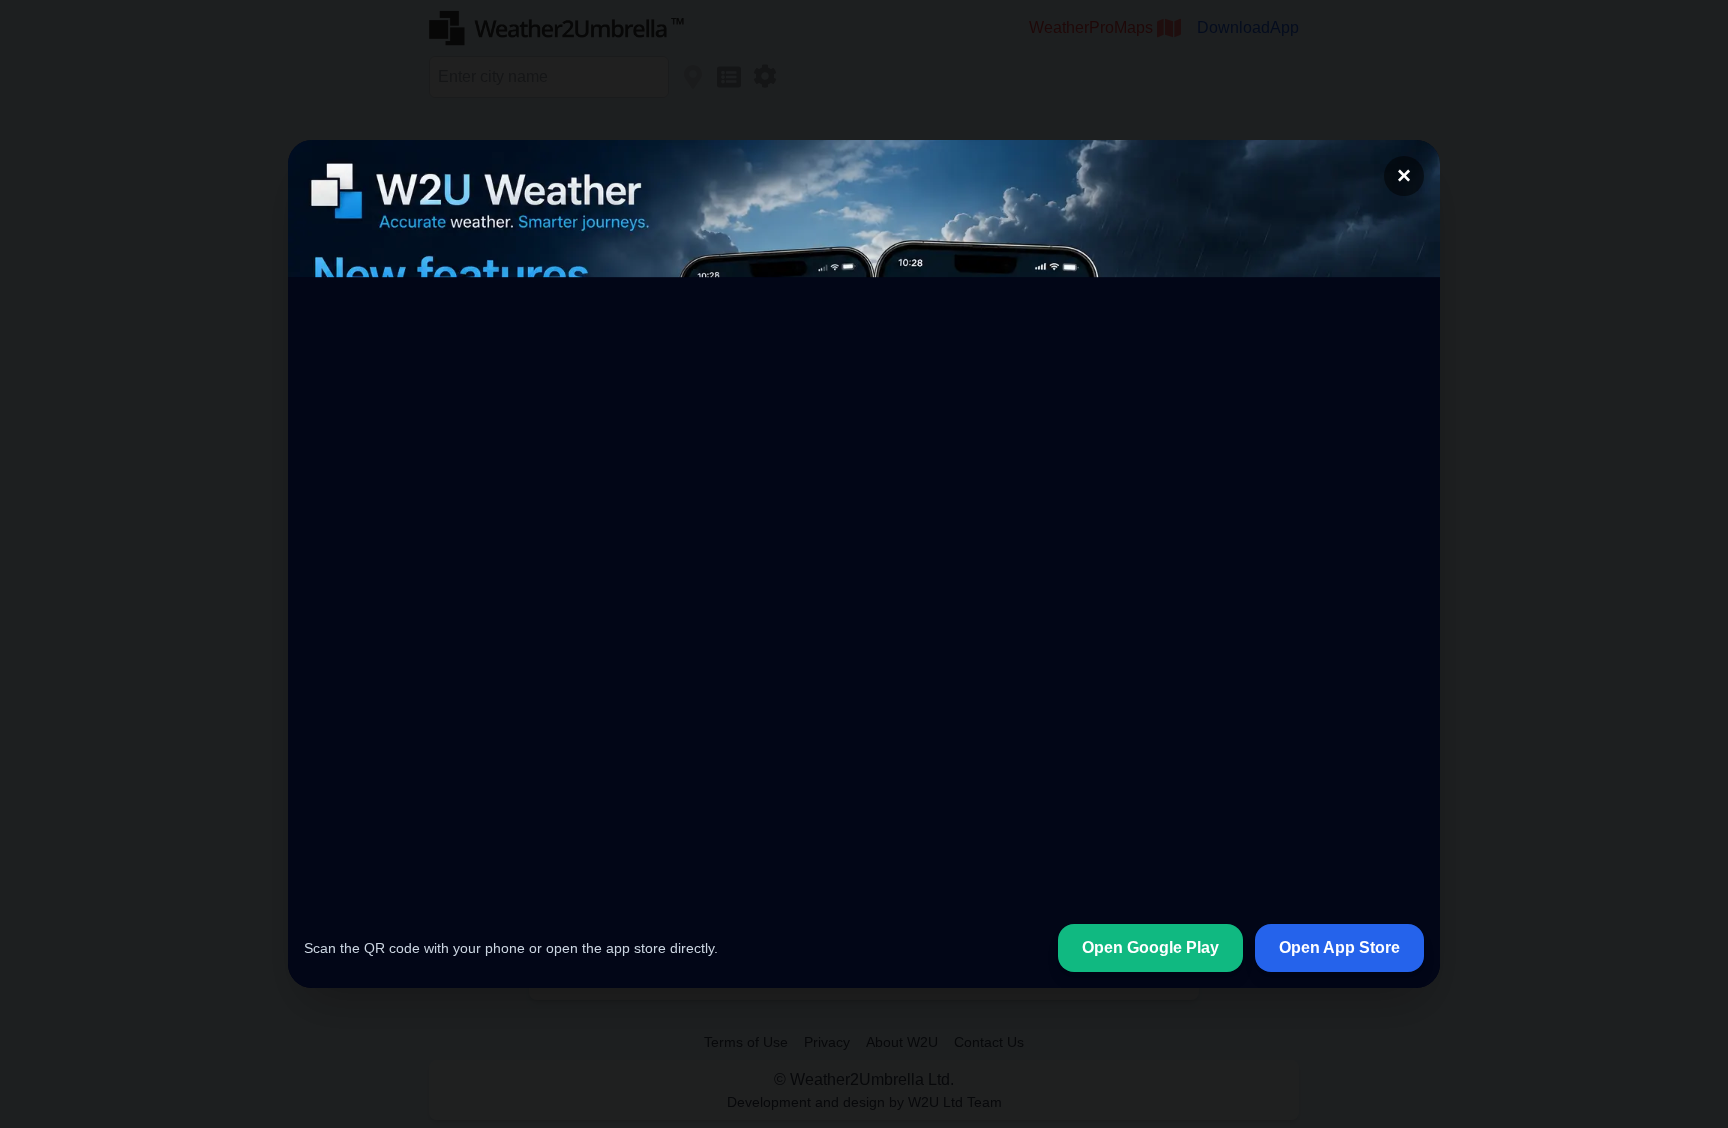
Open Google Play (1150, 947)
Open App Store (1339, 947)
